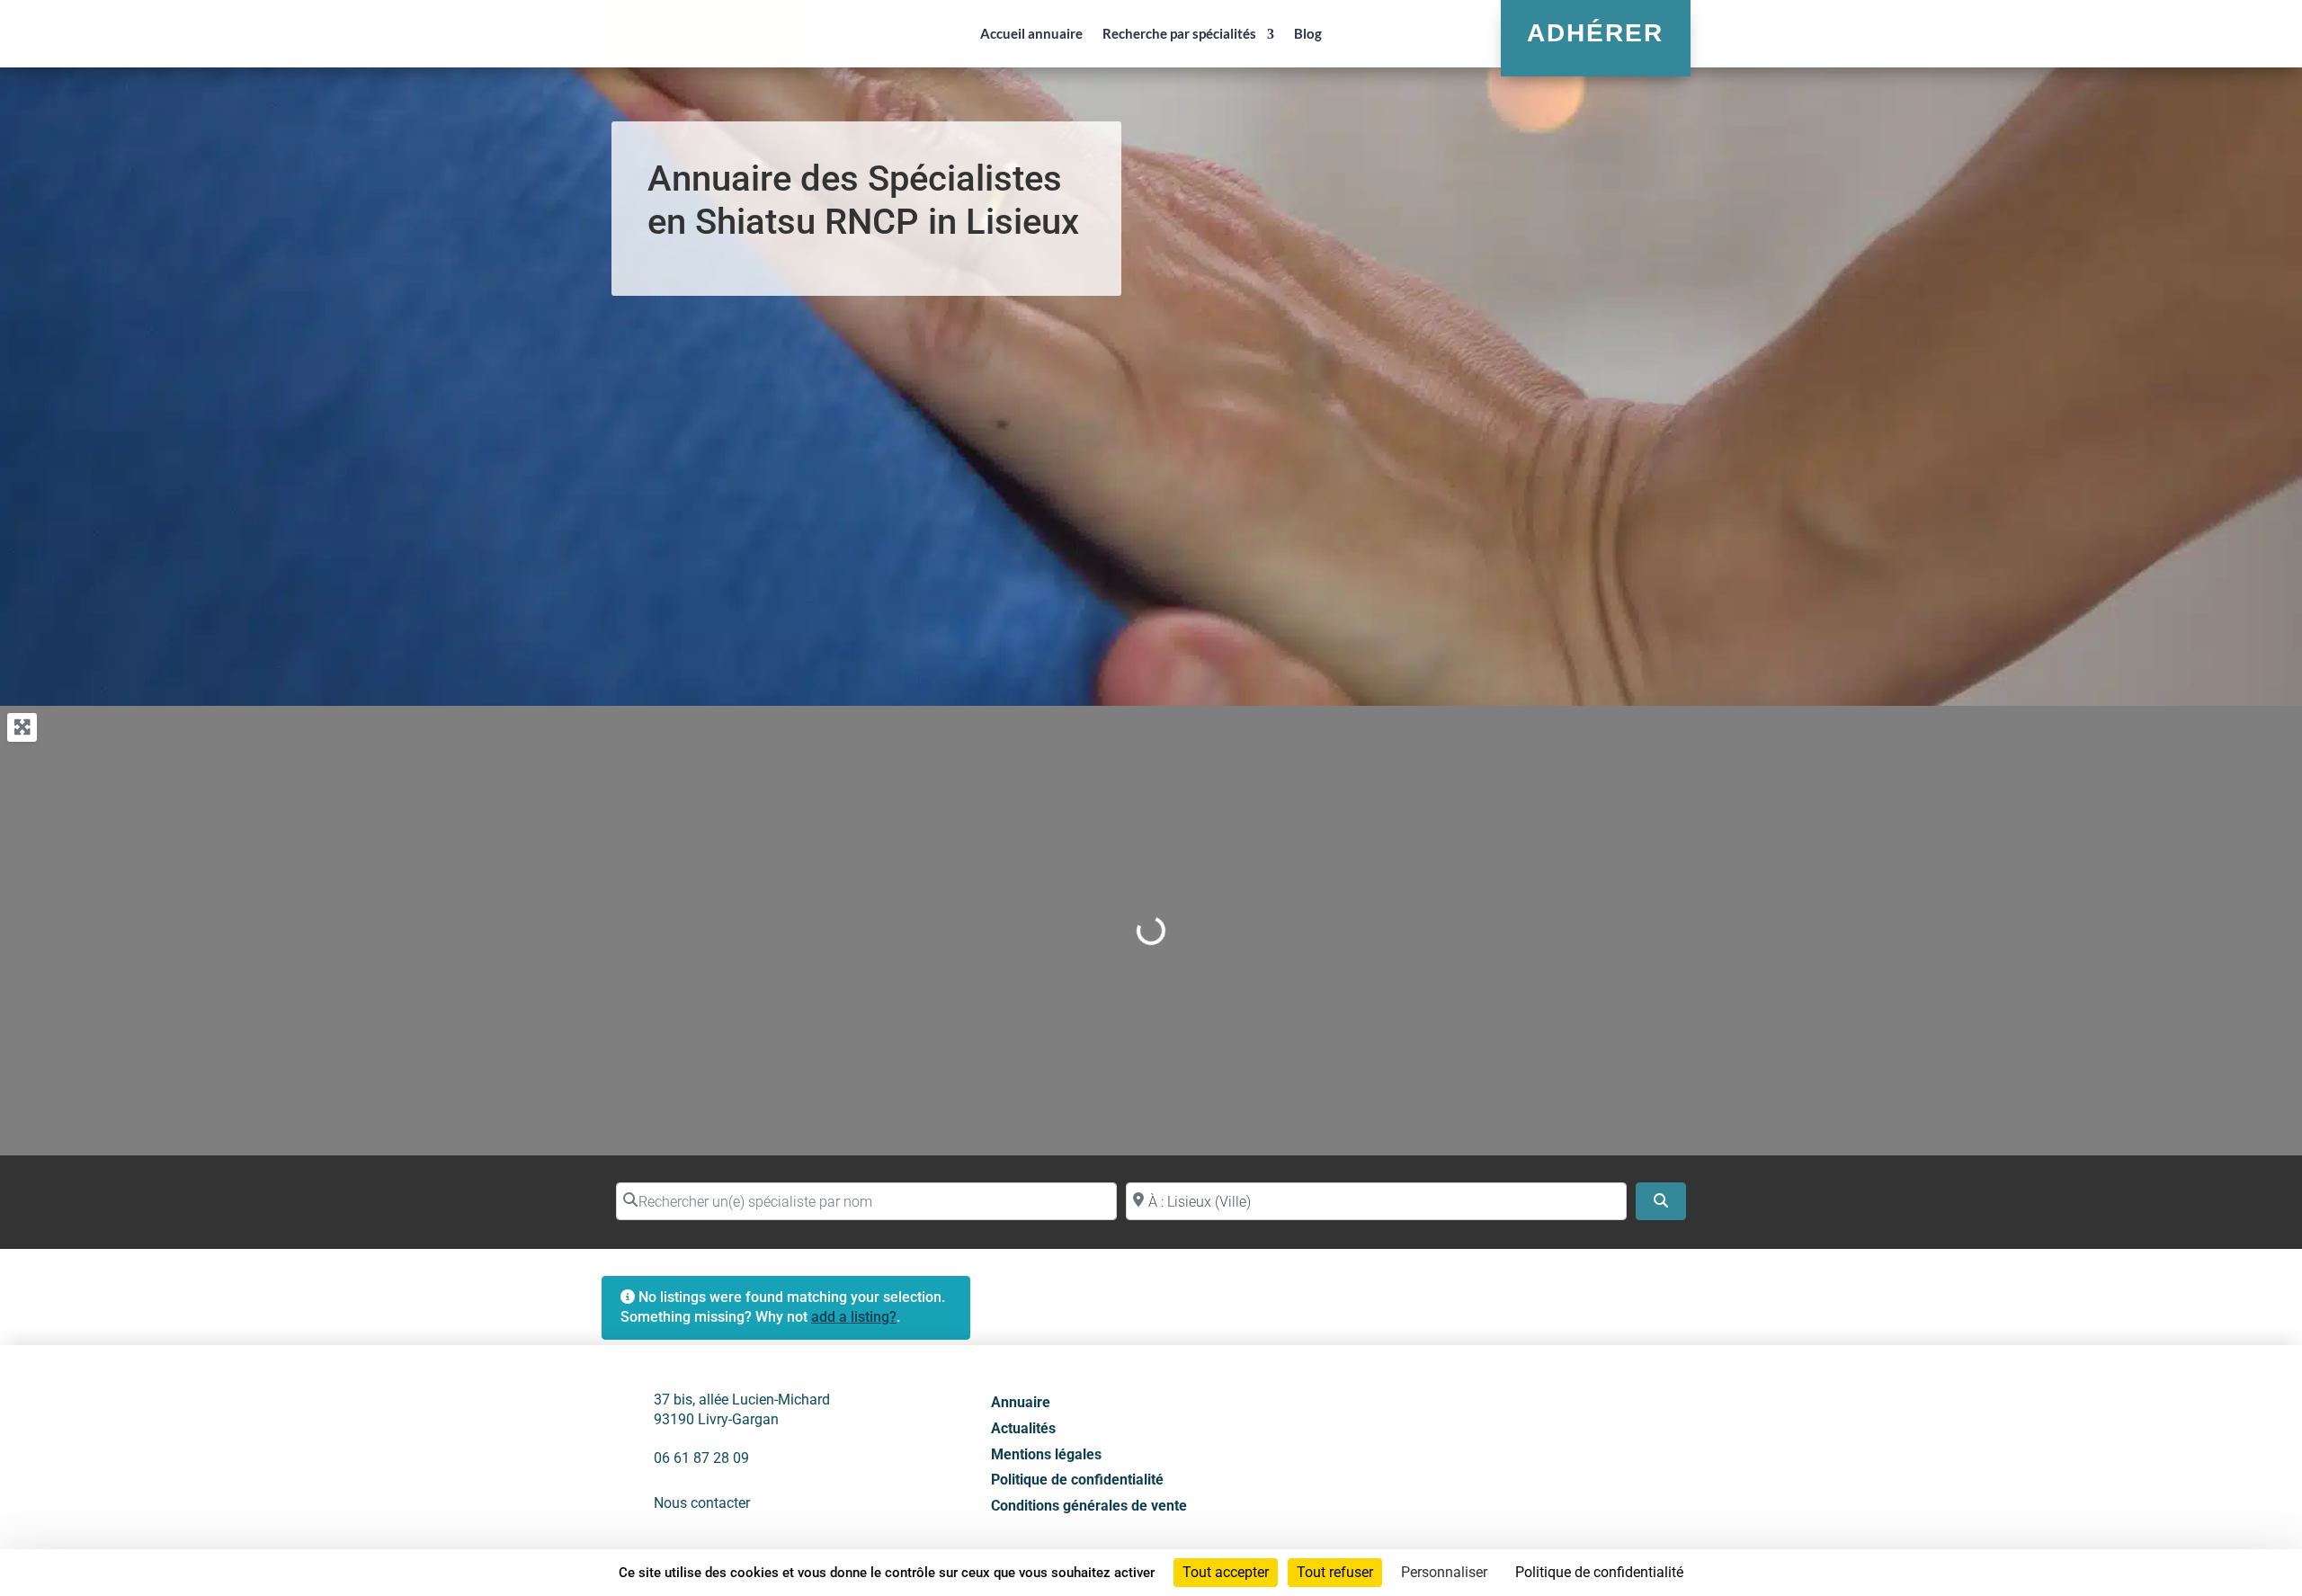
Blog (1308, 33)
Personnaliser (1444, 1572)
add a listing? (854, 1317)
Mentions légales (1046, 1454)
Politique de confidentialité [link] (1599, 1572)
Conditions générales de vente (1089, 1506)
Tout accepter (1226, 1572)
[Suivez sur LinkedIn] (1508, 1433)
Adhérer (1595, 33)
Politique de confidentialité (1077, 1480)
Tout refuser (1335, 1572)
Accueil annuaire (1031, 33)
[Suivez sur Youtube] (1548, 1433)
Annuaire (1021, 1402)
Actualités (1023, 1428)
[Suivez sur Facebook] (1468, 1433)
